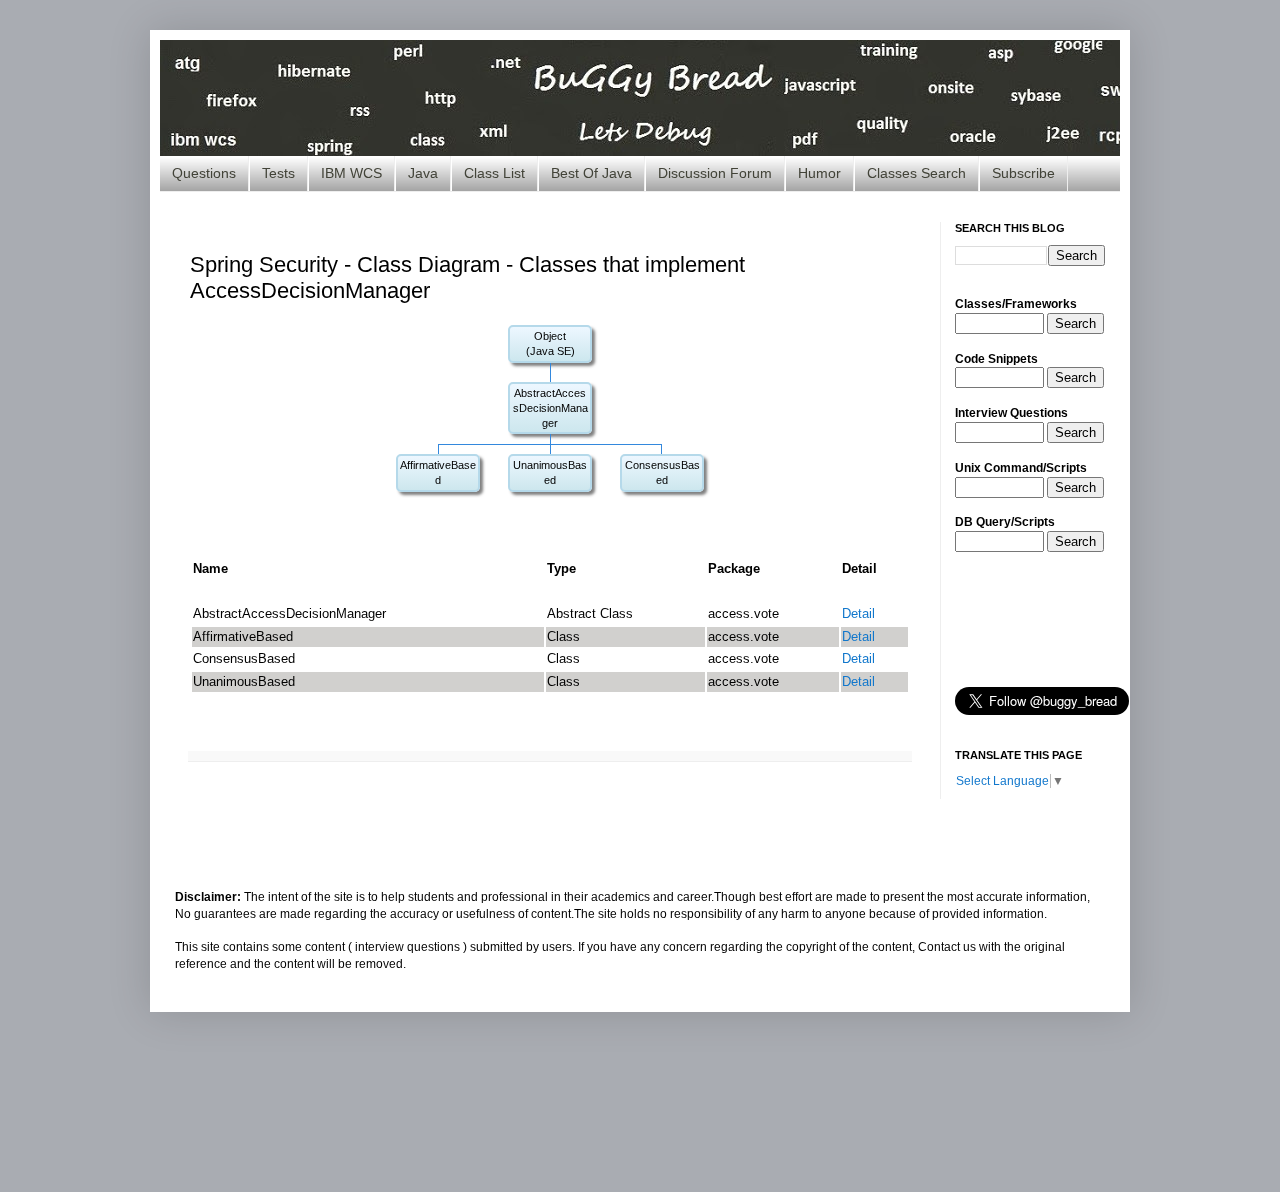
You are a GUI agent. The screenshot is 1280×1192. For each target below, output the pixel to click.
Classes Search (916, 173)
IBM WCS (351, 173)
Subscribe (1023, 173)
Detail (858, 613)
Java (423, 173)
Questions (204, 173)
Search (1075, 323)
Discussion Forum (715, 173)
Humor (819, 173)
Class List (494, 173)
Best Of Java (591, 173)
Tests (278, 173)
